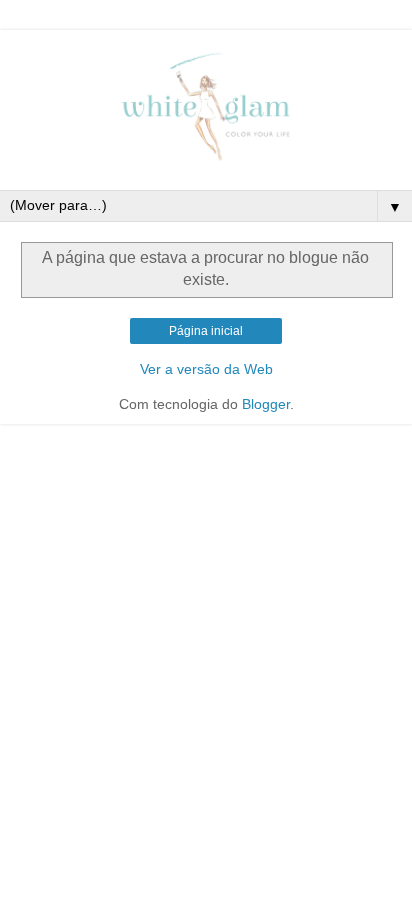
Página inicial (206, 331)
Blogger (266, 404)
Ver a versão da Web (206, 369)
